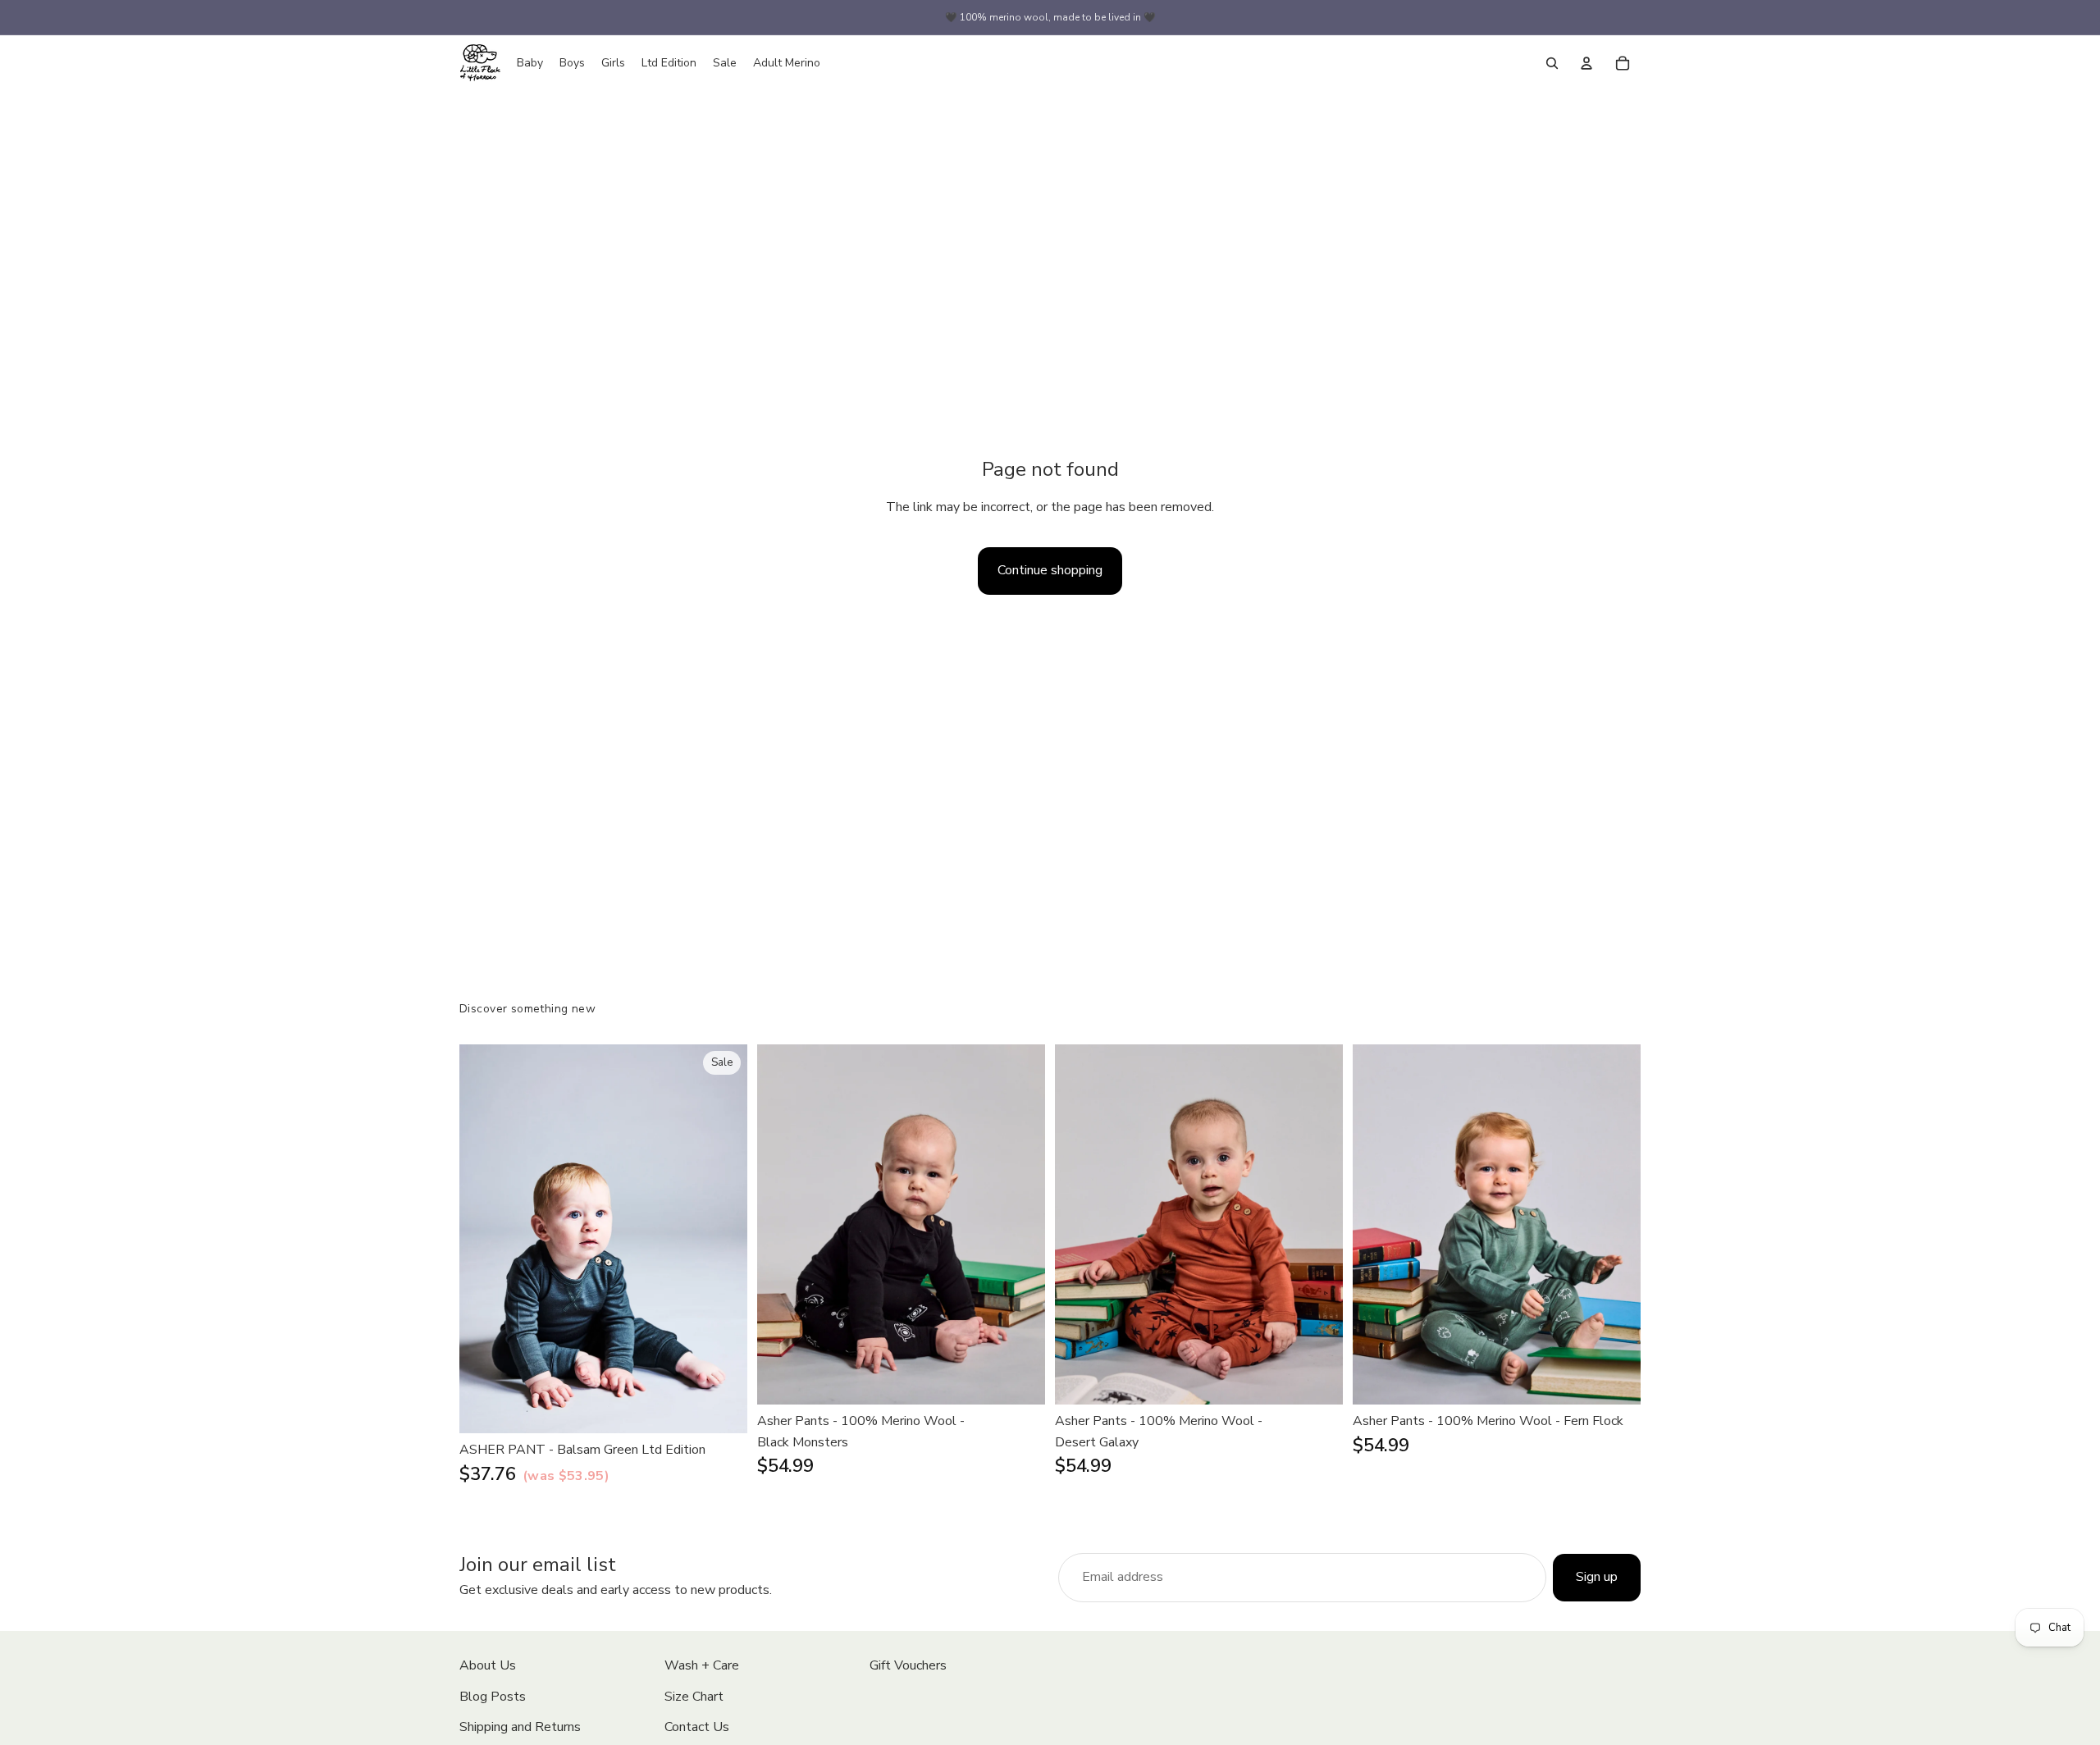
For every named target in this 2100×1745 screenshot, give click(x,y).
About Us (488, 1665)
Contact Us (697, 1728)
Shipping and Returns (520, 1728)
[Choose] (722, 1408)
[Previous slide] (484, 1239)
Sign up (1597, 1577)
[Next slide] (723, 1239)
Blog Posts (493, 1697)
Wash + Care (702, 1665)
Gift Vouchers (908, 1665)
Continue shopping (1050, 570)
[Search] (1552, 63)
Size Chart (694, 1697)
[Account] (1586, 63)
